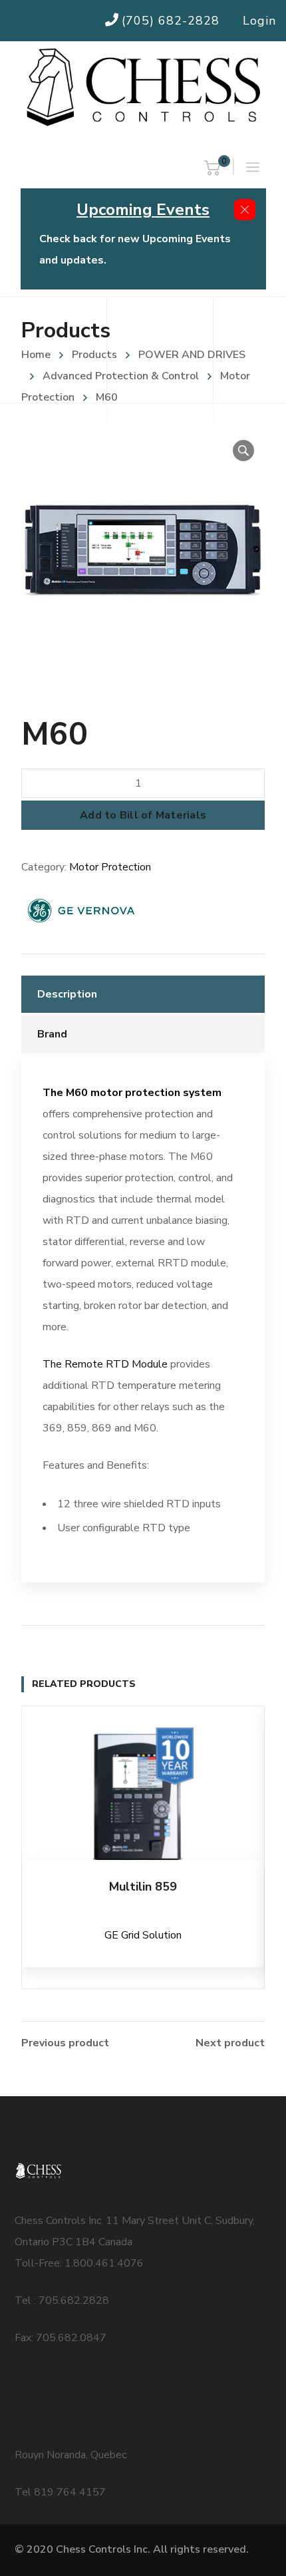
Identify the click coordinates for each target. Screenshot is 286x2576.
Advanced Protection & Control (121, 376)
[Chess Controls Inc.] (143, 88)
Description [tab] (67, 994)
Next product (230, 2043)
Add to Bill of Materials (143, 815)
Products (94, 355)
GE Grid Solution (143, 1935)
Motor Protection (110, 867)
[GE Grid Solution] (81, 910)
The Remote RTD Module (105, 1364)
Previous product (65, 2043)
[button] (243, 451)
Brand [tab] (52, 1034)
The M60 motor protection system (132, 1093)
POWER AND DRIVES (192, 355)
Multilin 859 (143, 1887)
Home (36, 355)
